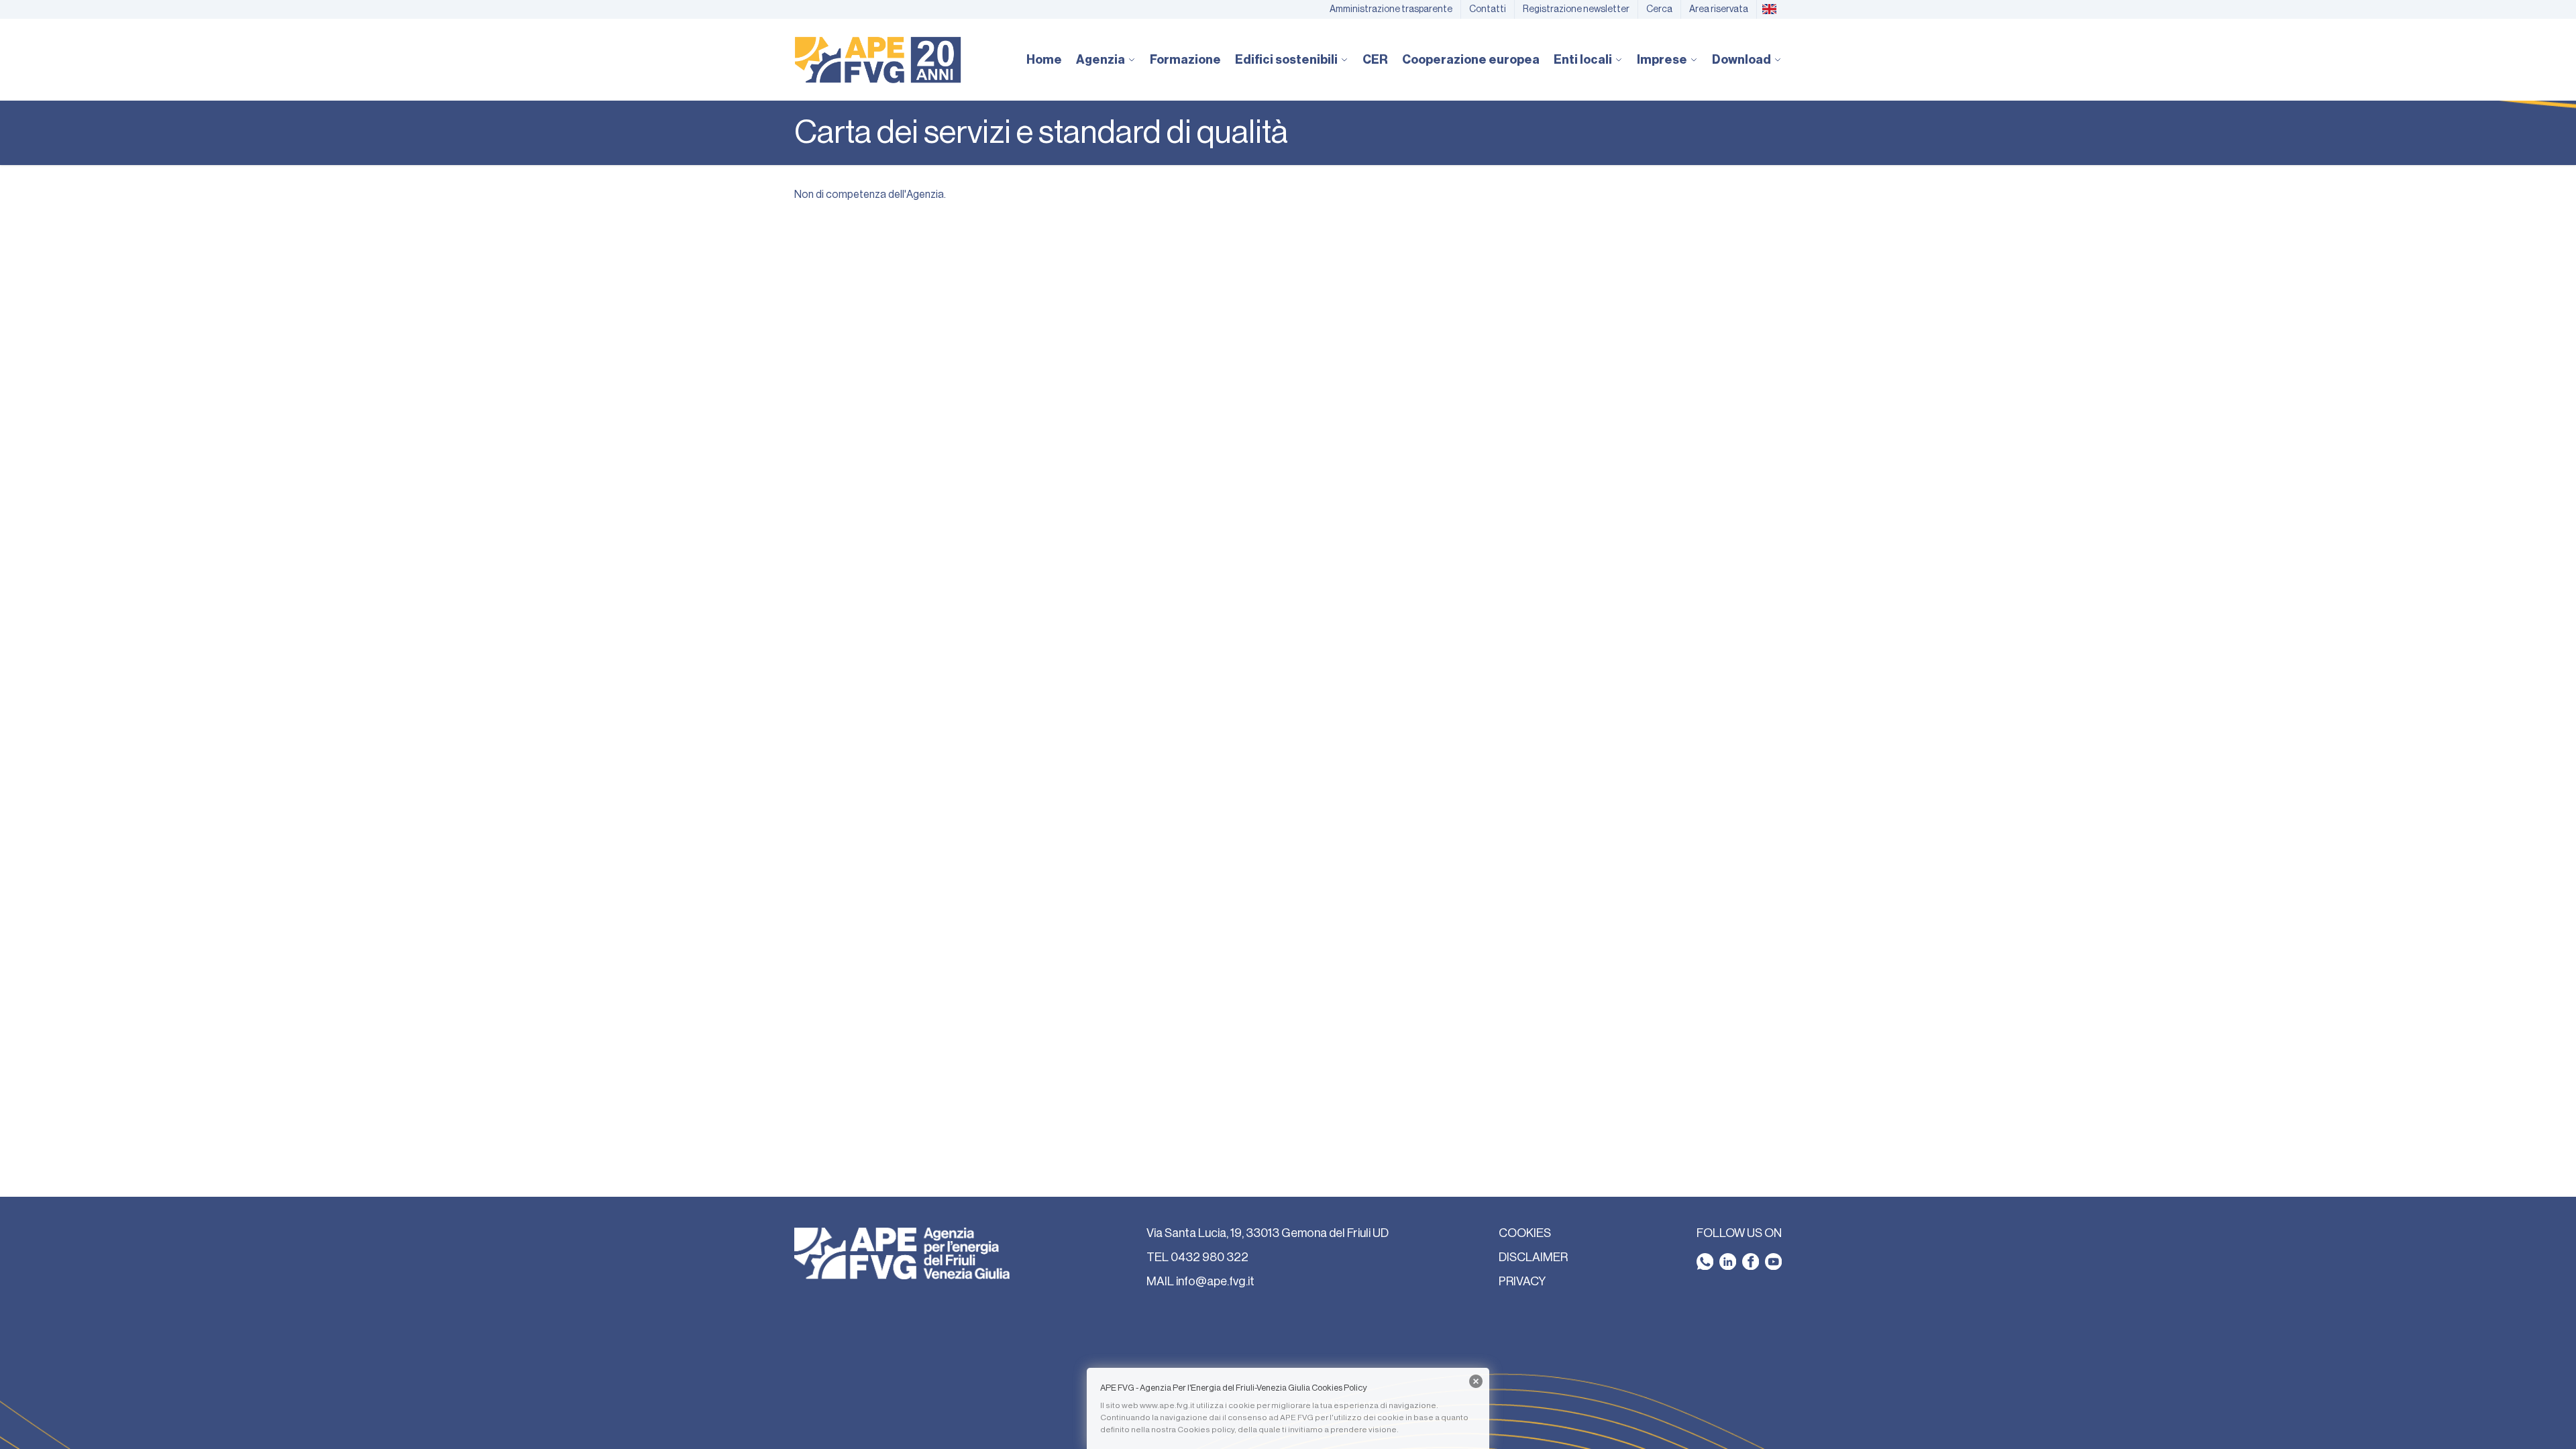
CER (1375, 60)
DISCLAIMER (1533, 1257)
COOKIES (1525, 1233)
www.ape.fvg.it (1167, 1405)
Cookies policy (1206, 1430)
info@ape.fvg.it (1215, 1281)
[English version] (1769, 9)
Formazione (1185, 60)
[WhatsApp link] (1705, 1262)
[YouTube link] (1773, 1262)
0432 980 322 (1210, 1257)
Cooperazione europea (1471, 60)
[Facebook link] (1751, 1262)
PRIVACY (1522, 1281)
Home (1044, 60)
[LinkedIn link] (1728, 1262)
